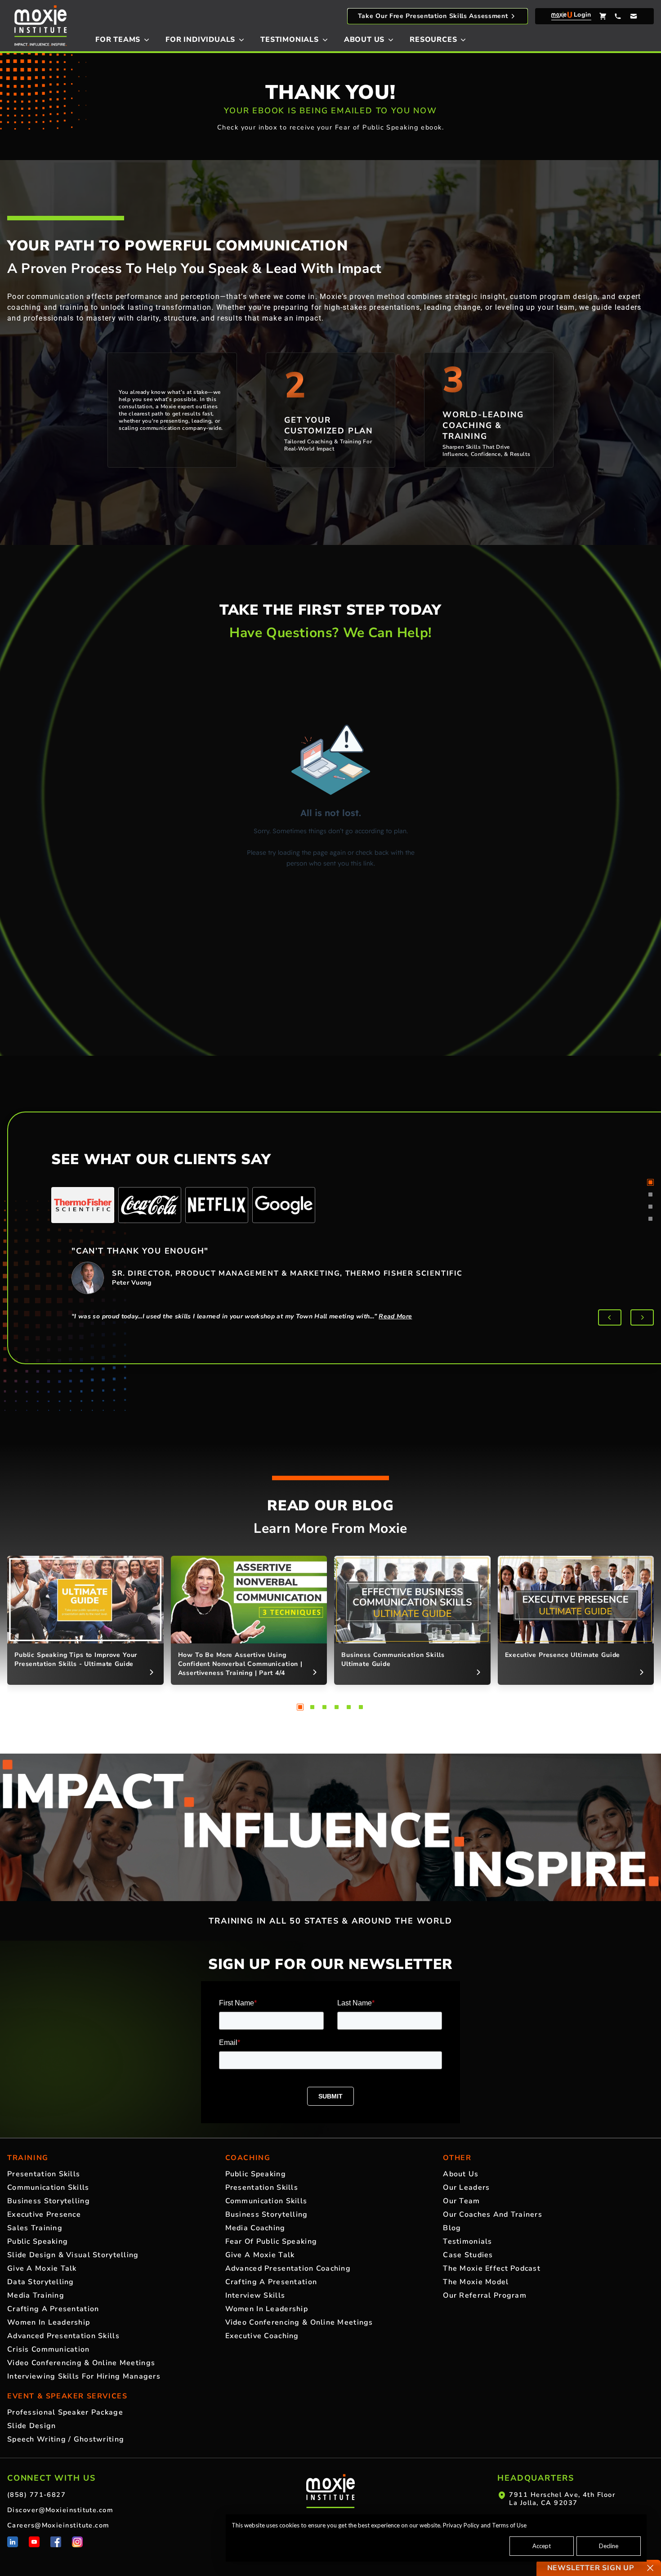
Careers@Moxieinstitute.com (58, 2525)
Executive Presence (44, 2214)
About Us (461, 2174)
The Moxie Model (476, 2282)
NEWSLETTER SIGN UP (591, 2568)
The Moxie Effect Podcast (492, 2268)
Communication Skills (48, 2188)
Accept (542, 2546)
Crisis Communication (49, 2349)
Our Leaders (466, 2188)
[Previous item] (610, 1317)
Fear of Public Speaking (271, 2241)
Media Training (36, 2295)
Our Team (461, 2201)
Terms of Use (509, 2525)
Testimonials (467, 2241)
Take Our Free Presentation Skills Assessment (433, 16)
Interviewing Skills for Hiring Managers (84, 2376)
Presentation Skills (44, 2174)
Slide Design (31, 2426)
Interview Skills (255, 2295)
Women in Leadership (49, 2322)
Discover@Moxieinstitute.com (60, 2510)
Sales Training (35, 2228)
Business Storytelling (49, 2201)
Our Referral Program (485, 2295)
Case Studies (468, 2255)
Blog (452, 2228)
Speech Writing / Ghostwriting (66, 2439)
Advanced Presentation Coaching (288, 2268)
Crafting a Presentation (53, 2309)
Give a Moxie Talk (42, 2268)
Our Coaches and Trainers (493, 2214)
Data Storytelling (41, 2282)
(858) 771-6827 (36, 2495)
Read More (395, 1316)
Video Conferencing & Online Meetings (81, 2363)
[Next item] (642, 1317)
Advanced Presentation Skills (63, 2336)
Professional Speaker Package (65, 2412)
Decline (609, 2546)
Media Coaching (255, 2228)
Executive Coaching (262, 2336)
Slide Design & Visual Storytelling (73, 2255)
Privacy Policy (461, 2525)
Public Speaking (38, 2241)
